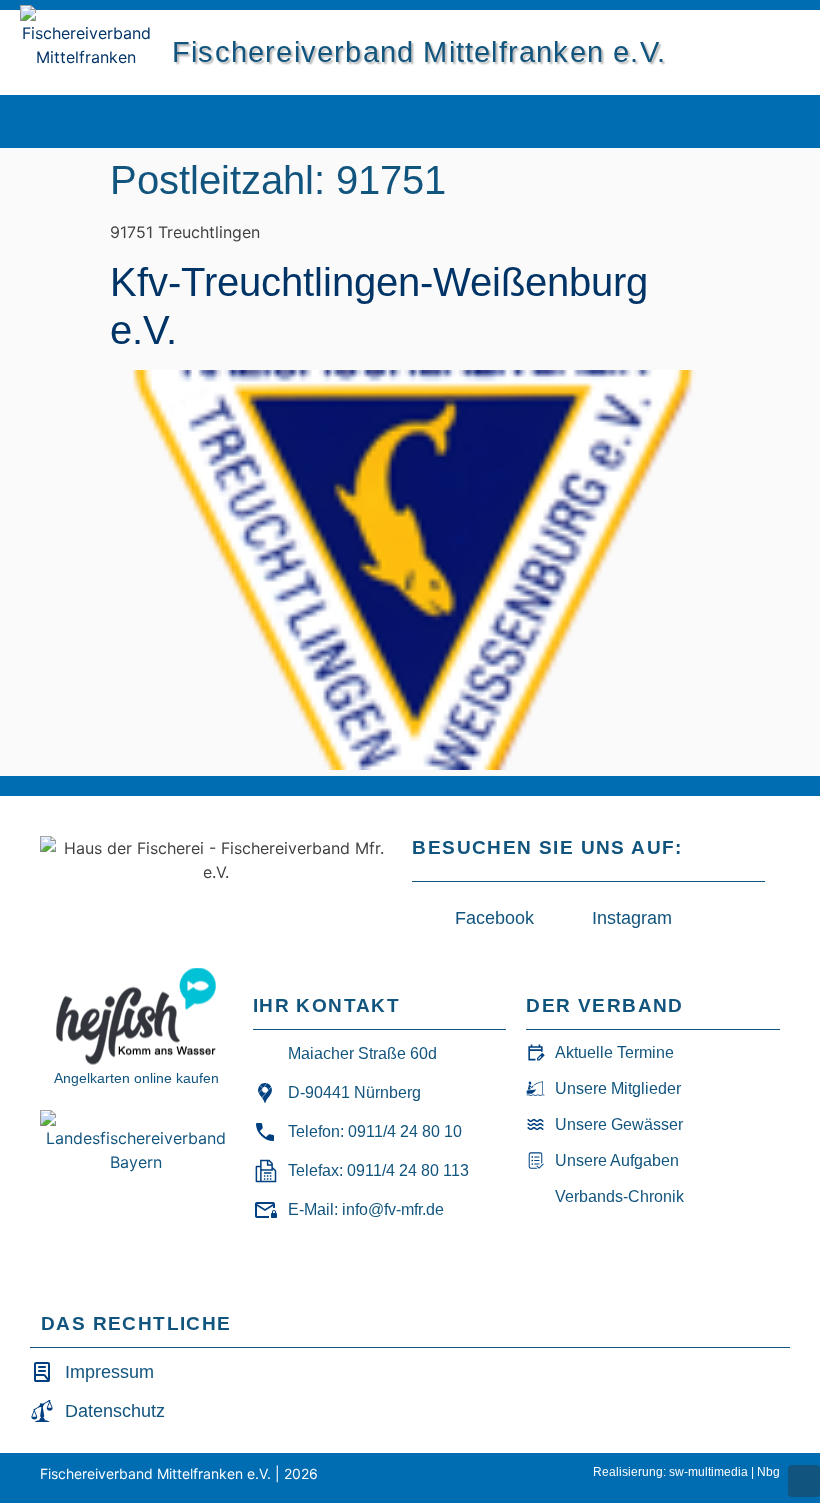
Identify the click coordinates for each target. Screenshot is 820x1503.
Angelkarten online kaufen (136, 1078)
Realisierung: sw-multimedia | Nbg (686, 1472)
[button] (718, 121)
